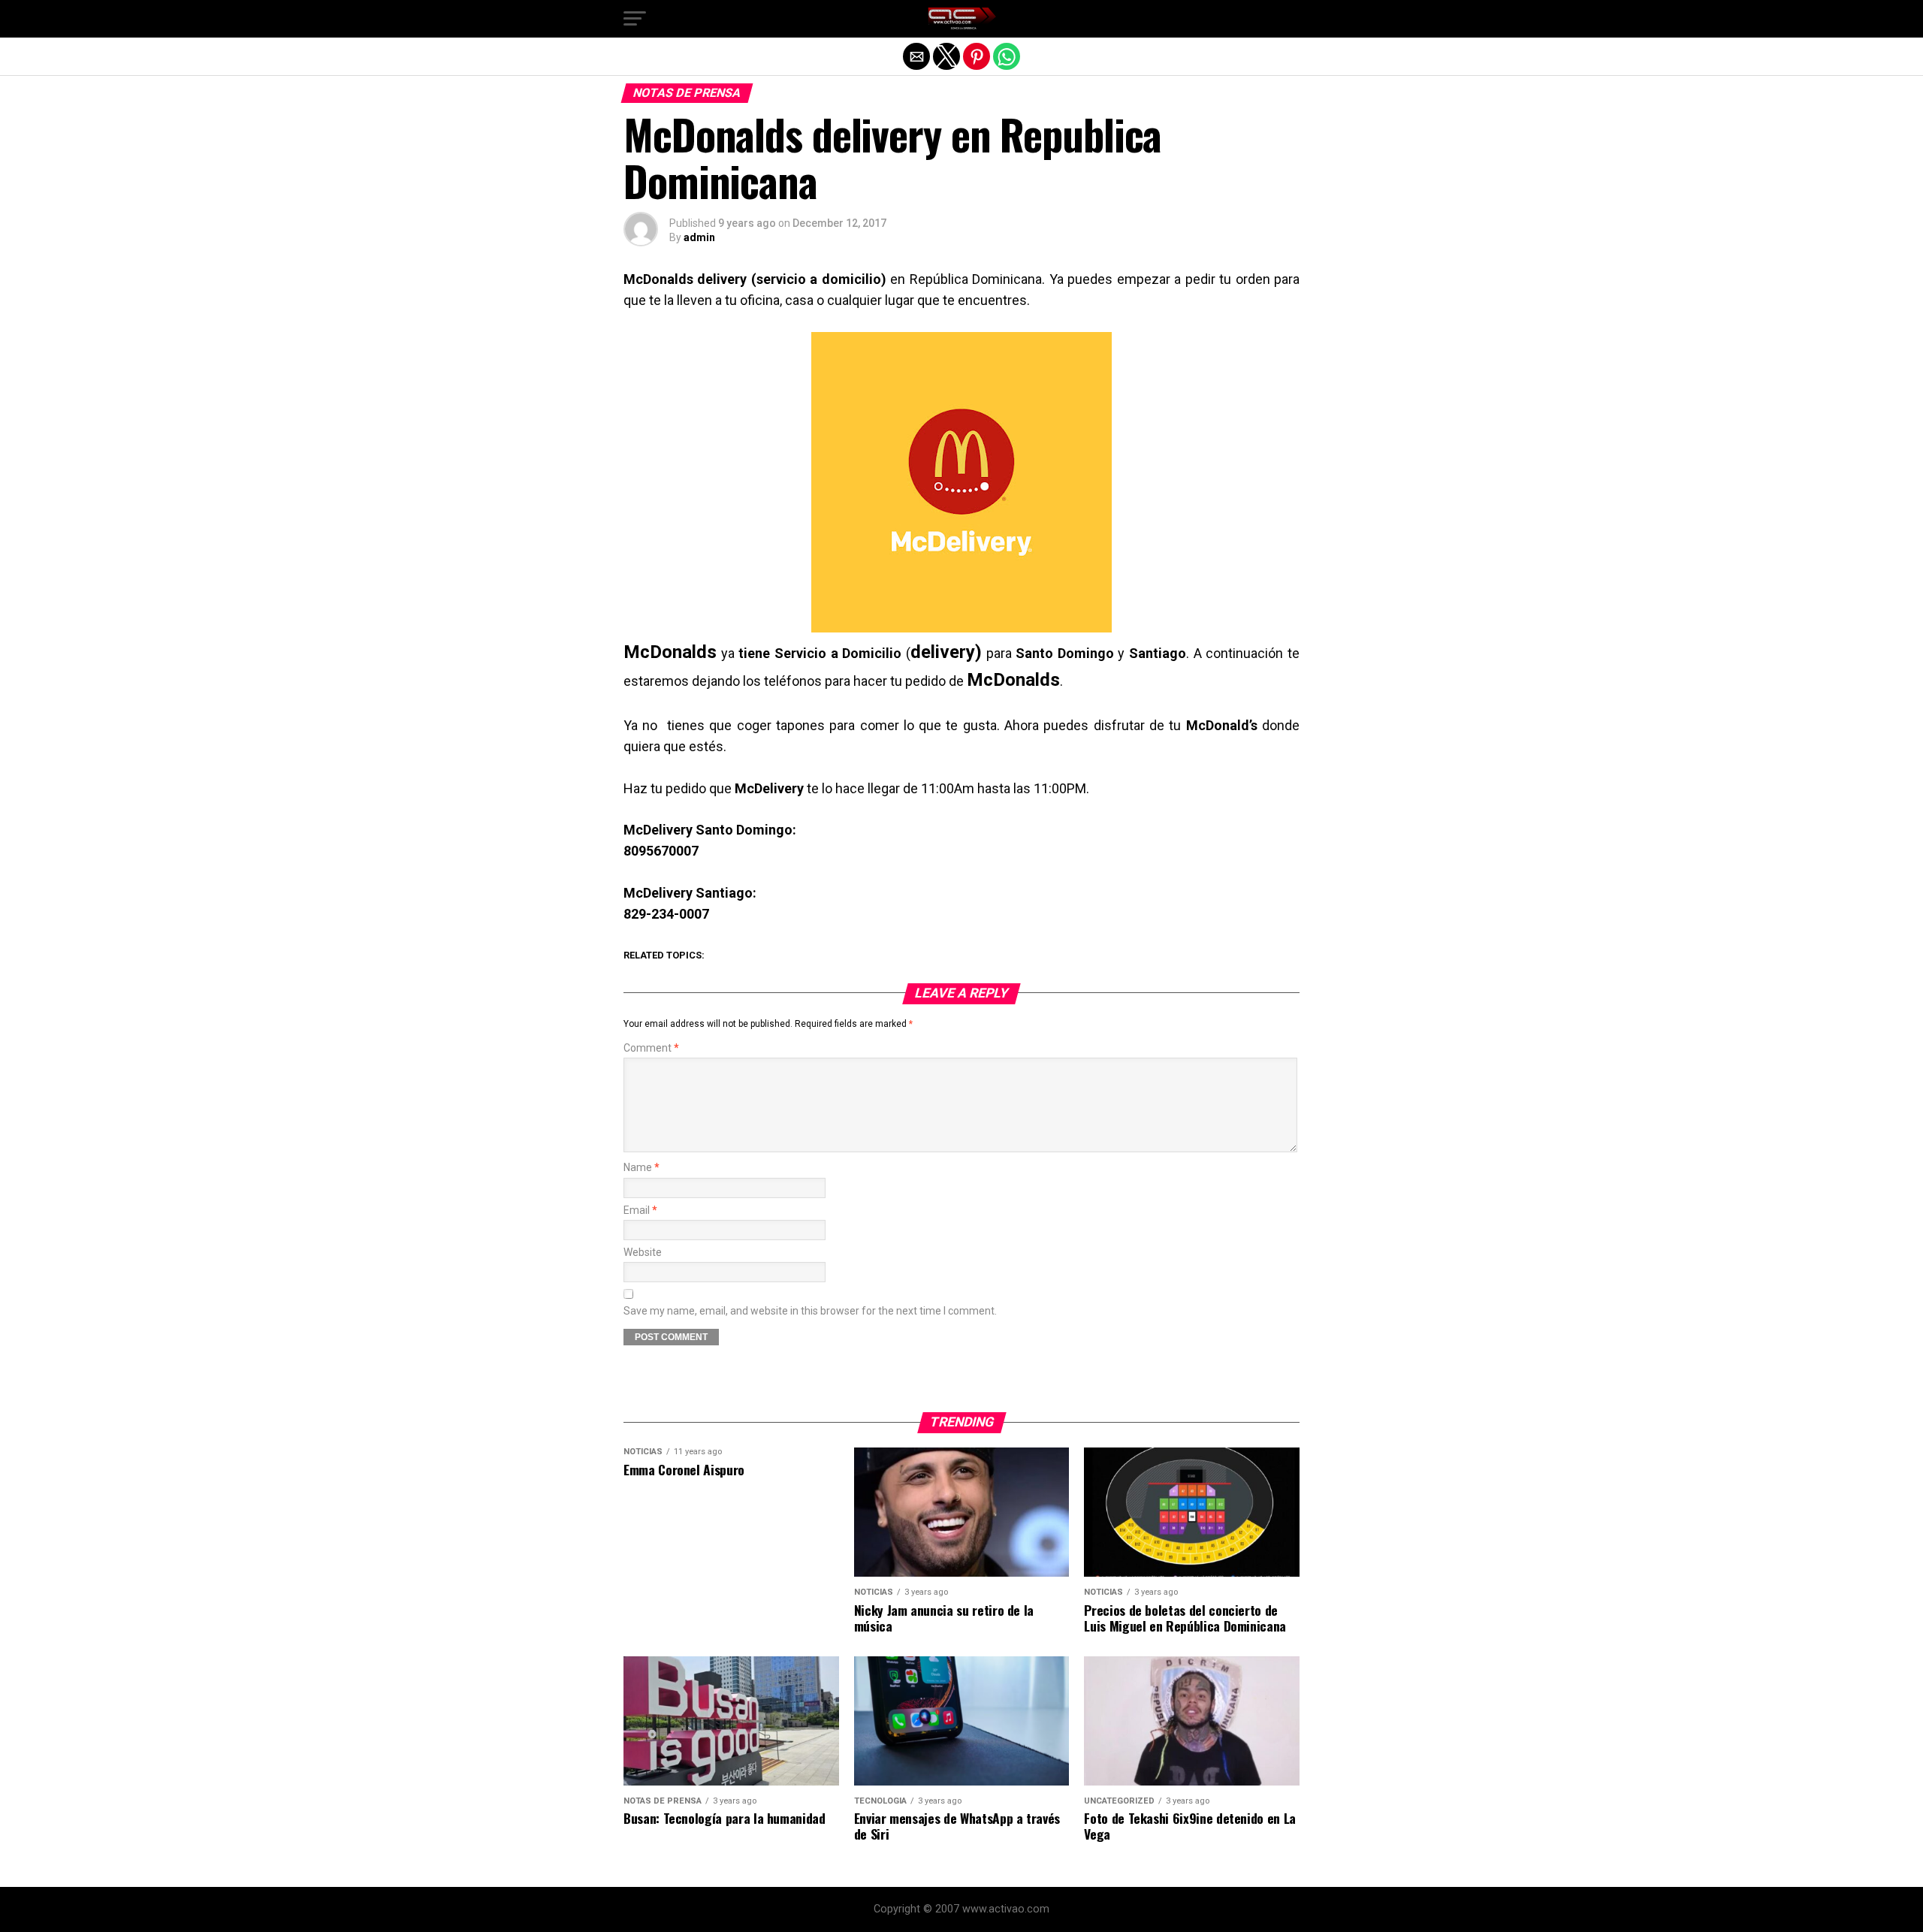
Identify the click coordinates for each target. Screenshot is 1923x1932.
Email (640, 1211)
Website (643, 1253)
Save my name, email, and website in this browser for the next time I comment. (810, 1311)
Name (642, 1168)
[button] (635, 19)
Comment (651, 1048)
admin (699, 237)
